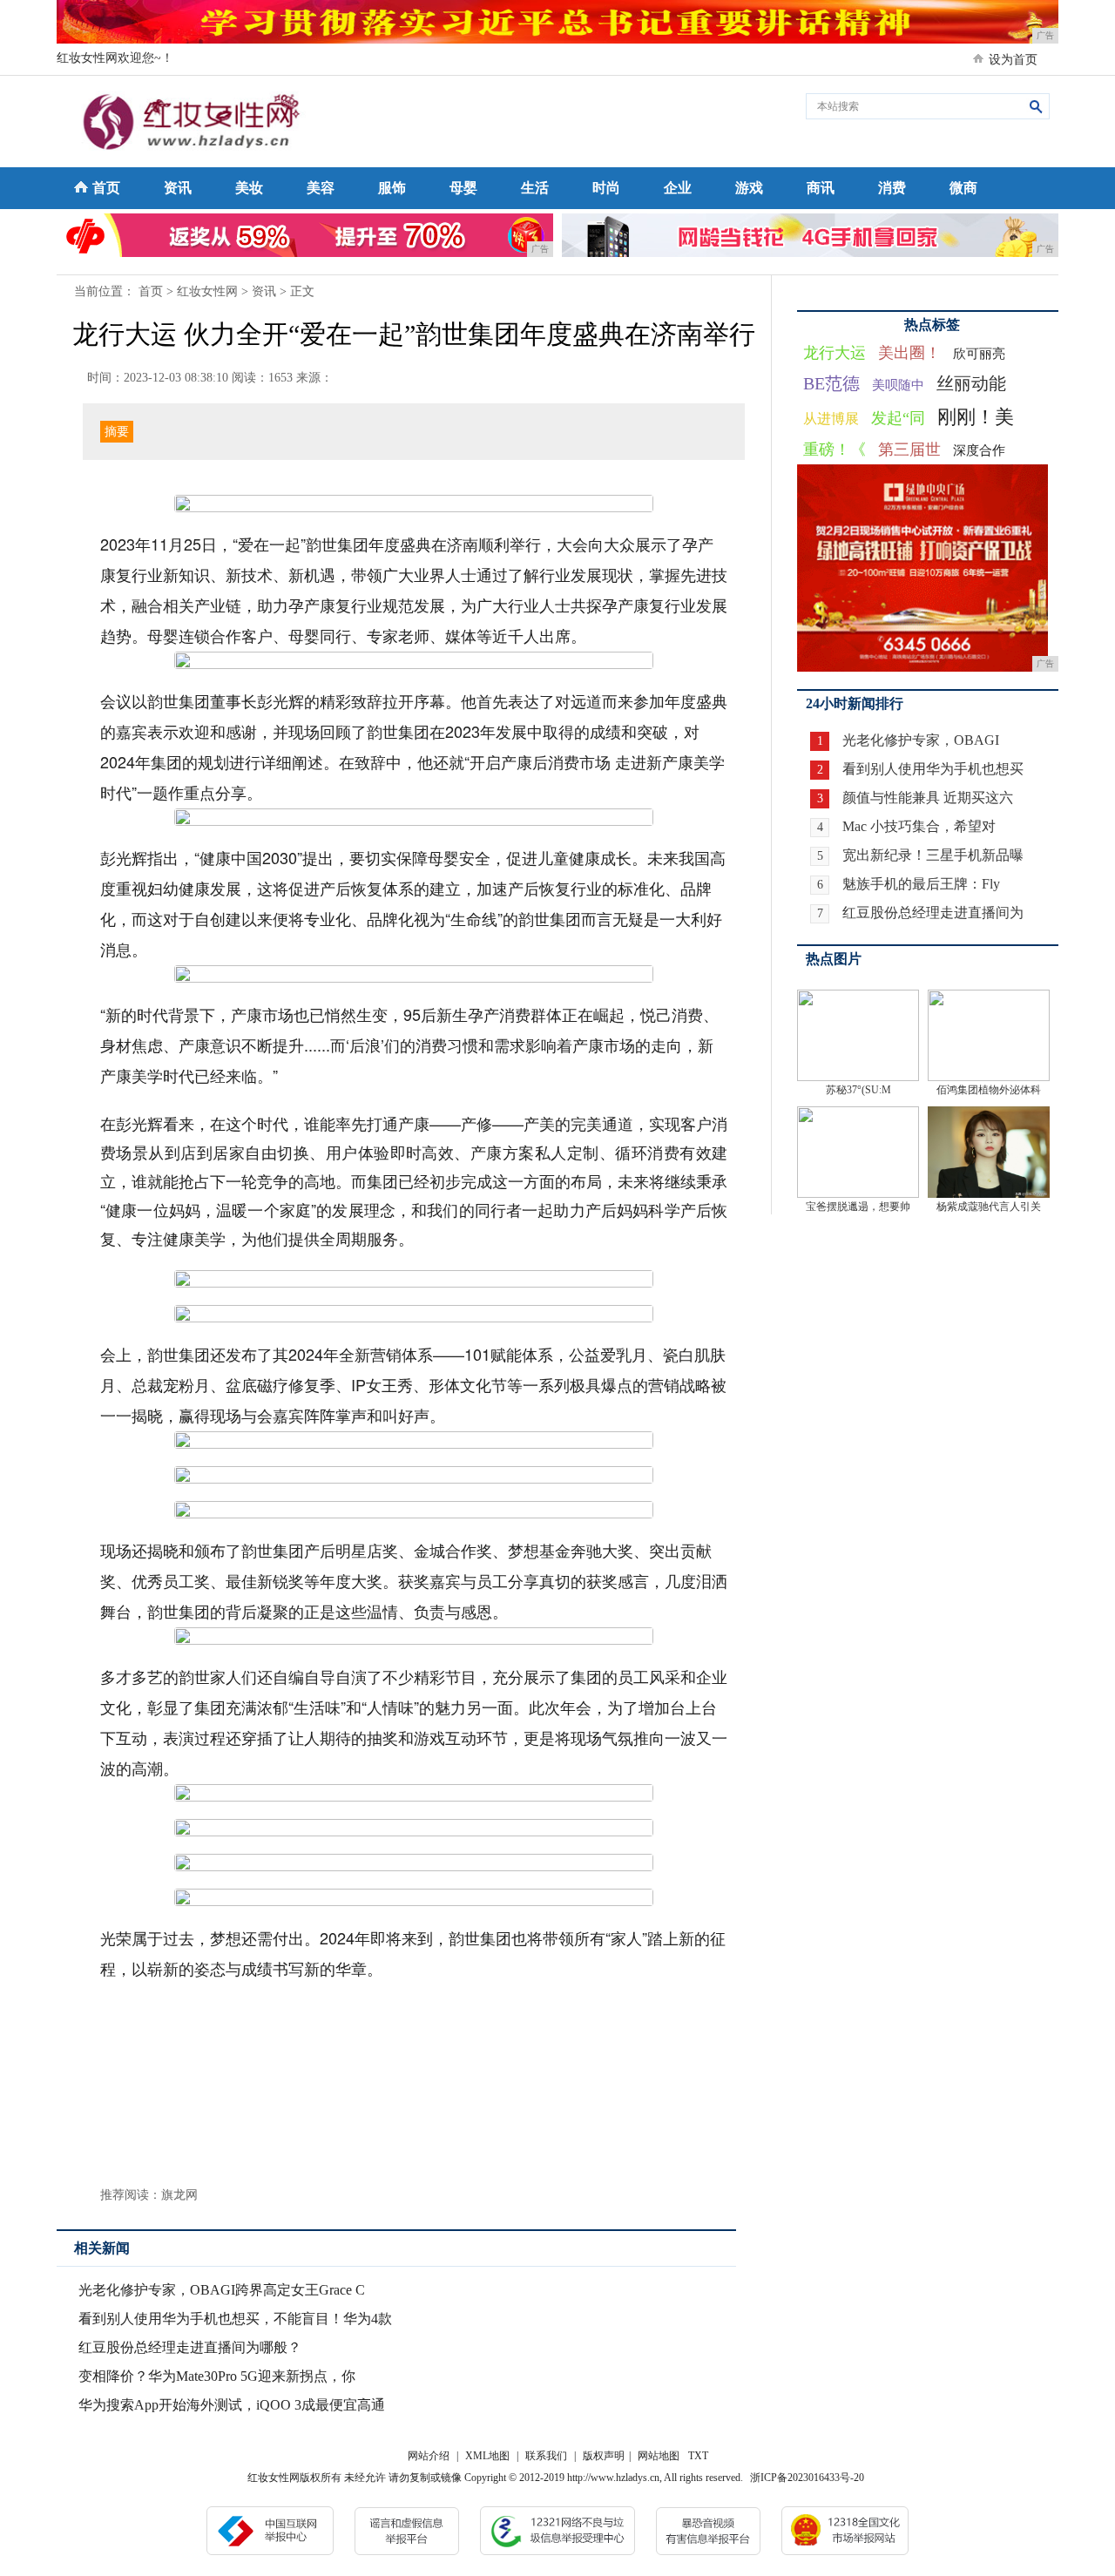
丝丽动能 (971, 383)
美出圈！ (909, 353)
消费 (892, 188)
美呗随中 (898, 385)
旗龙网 (179, 2195)
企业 (678, 188)
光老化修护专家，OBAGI (921, 740)
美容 (321, 188)
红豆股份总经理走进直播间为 (933, 913)
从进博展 (831, 419)
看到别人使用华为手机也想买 (933, 769)
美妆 (249, 188)
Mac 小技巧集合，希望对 (919, 826)
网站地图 (659, 2456)
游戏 (749, 188)
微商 (963, 188)
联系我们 (546, 2456)
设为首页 (1013, 60)
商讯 (821, 188)
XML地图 (487, 2456)
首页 (106, 188)
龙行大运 (835, 353)
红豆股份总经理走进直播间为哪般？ (190, 2347)
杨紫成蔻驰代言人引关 (989, 1207)
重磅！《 (835, 450)
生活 (535, 188)
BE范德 (831, 383)
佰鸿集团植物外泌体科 (989, 1090)
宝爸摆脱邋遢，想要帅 (858, 1207)
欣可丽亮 (979, 354)
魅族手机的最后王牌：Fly (921, 884)
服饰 (392, 188)
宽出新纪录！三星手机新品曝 (933, 855)
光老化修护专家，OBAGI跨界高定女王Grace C (222, 2290)
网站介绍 (429, 2456)
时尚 (606, 188)
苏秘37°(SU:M (858, 1090)
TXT (698, 2456)
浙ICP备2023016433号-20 (807, 2478)
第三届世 (909, 450)
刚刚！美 (976, 417)
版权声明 (604, 2456)
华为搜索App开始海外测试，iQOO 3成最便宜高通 (232, 2405)
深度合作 (979, 450)
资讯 (178, 188)
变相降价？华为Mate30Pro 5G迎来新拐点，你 (217, 2376)
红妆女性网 (207, 291)
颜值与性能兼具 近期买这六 (928, 798)
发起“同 (898, 418)
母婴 (463, 188)
